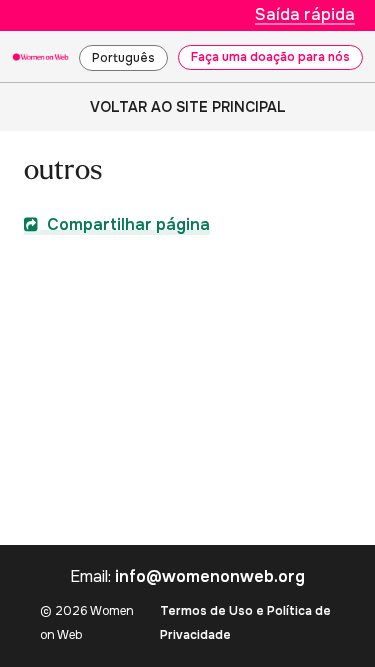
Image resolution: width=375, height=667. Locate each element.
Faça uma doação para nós (270, 57)
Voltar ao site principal (188, 107)
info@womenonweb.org (210, 576)
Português (123, 58)
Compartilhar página (126, 224)
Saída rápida (305, 14)
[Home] (40, 56)
